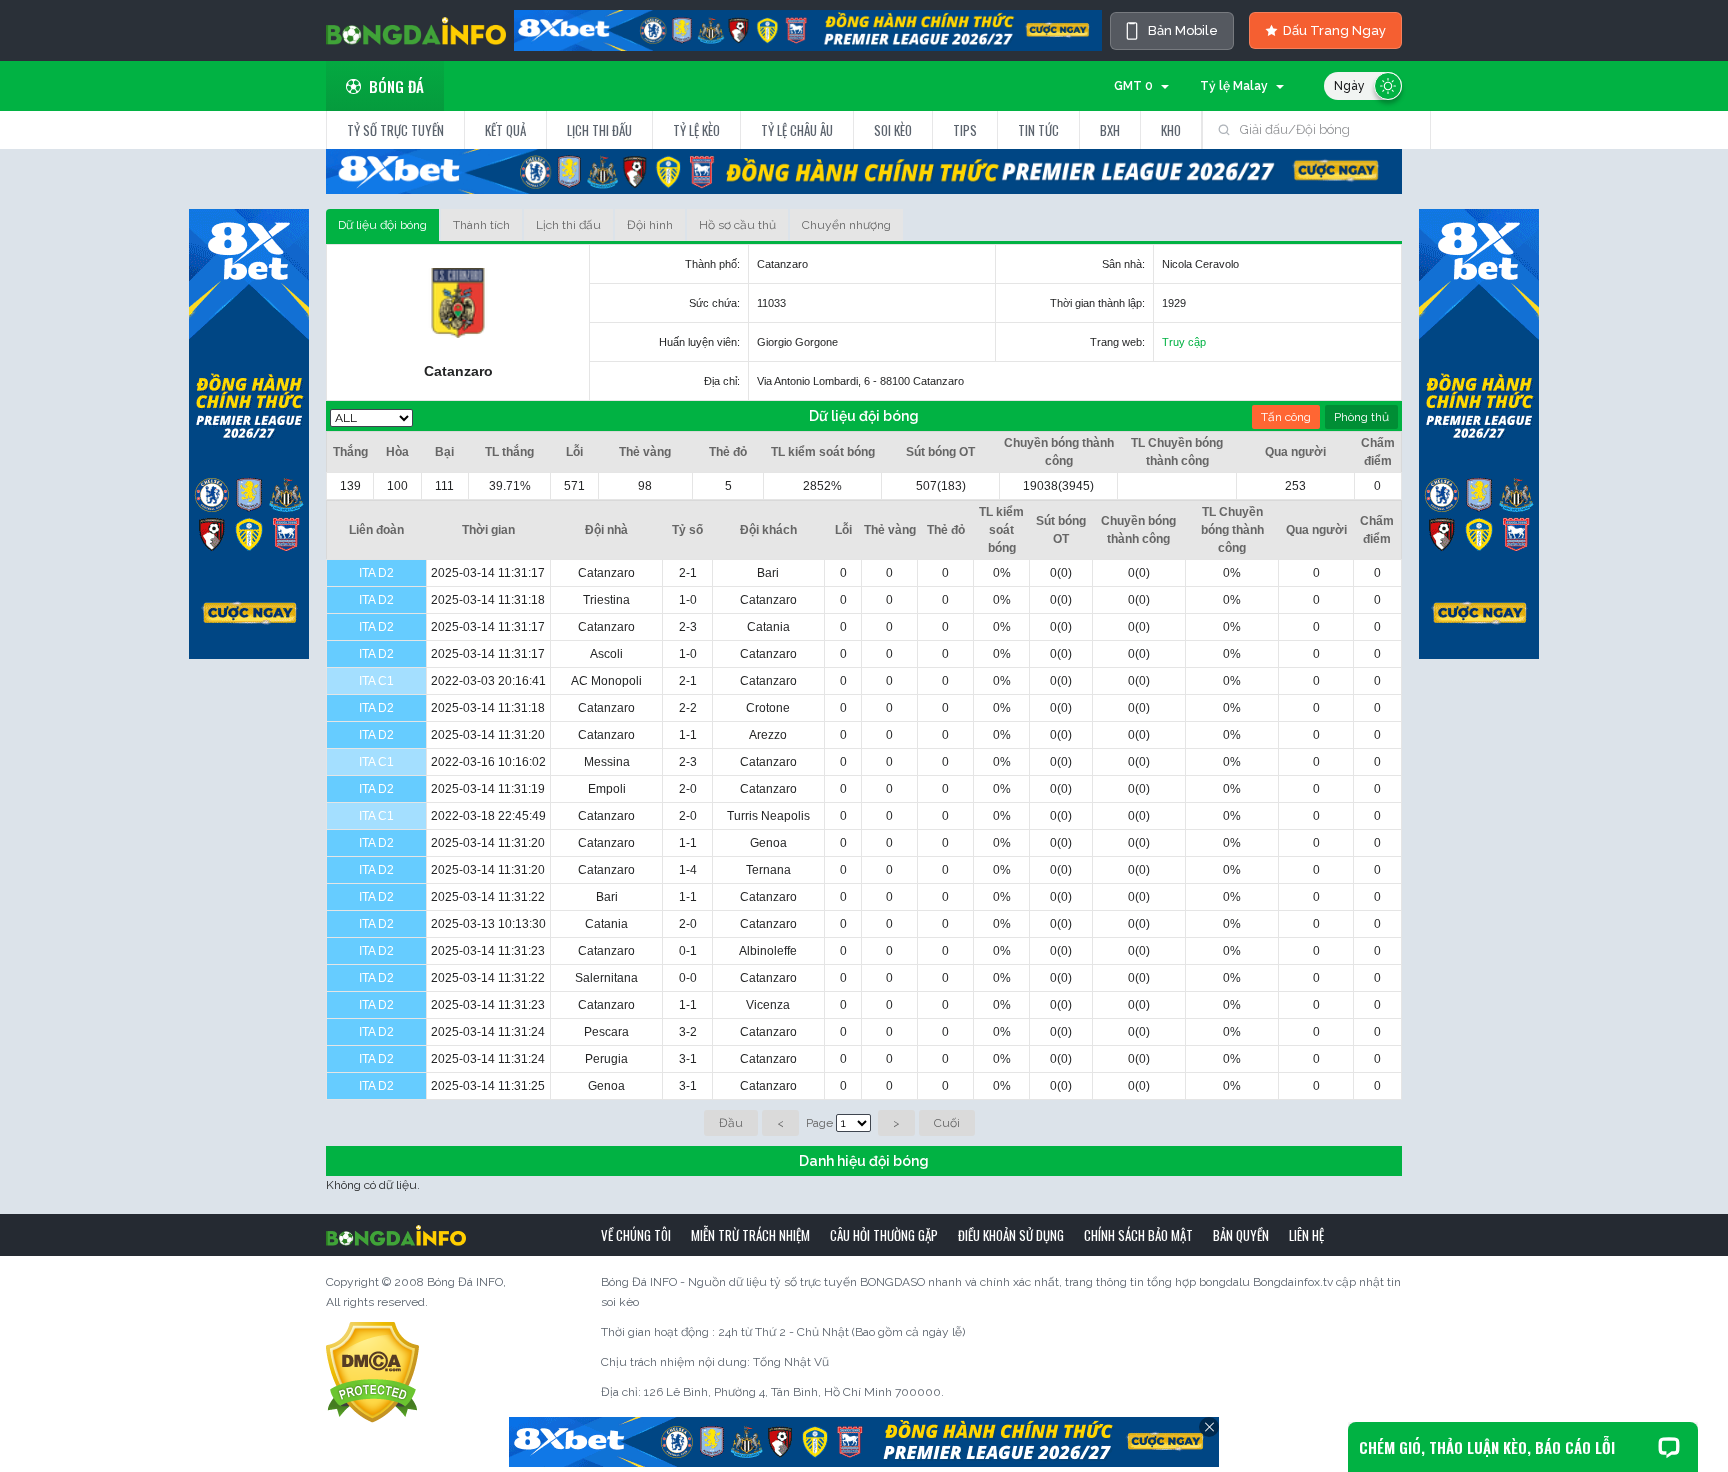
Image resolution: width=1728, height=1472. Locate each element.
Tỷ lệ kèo (696, 130)
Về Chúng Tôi (636, 1235)
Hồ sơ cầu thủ (737, 225)
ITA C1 (376, 681)
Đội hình (650, 225)
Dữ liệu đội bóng (382, 225)
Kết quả (505, 130)
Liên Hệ (1306, 1235)
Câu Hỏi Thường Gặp (884, 1235)
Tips (965, 130)
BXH (1110, 130)
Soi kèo (893, 130)
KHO (1171, 130)
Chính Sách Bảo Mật (1138, 1235)
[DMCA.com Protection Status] (372, 1372)
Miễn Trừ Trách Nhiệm (750, 1235)
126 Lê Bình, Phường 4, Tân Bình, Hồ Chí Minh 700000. (794, 1392)
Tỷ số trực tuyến (395, 130)
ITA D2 (376, 573)
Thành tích (481, 225)
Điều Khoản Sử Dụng (1011, 1235)
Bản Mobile (1183, 30)
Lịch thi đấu (599, 130)
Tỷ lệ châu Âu (797, 130)
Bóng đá (396, 86)
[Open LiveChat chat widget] (1669, 1447)
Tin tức (1038, 130)
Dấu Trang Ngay (1334, 30)
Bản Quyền (1241, 1235)
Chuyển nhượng (846, 225)
